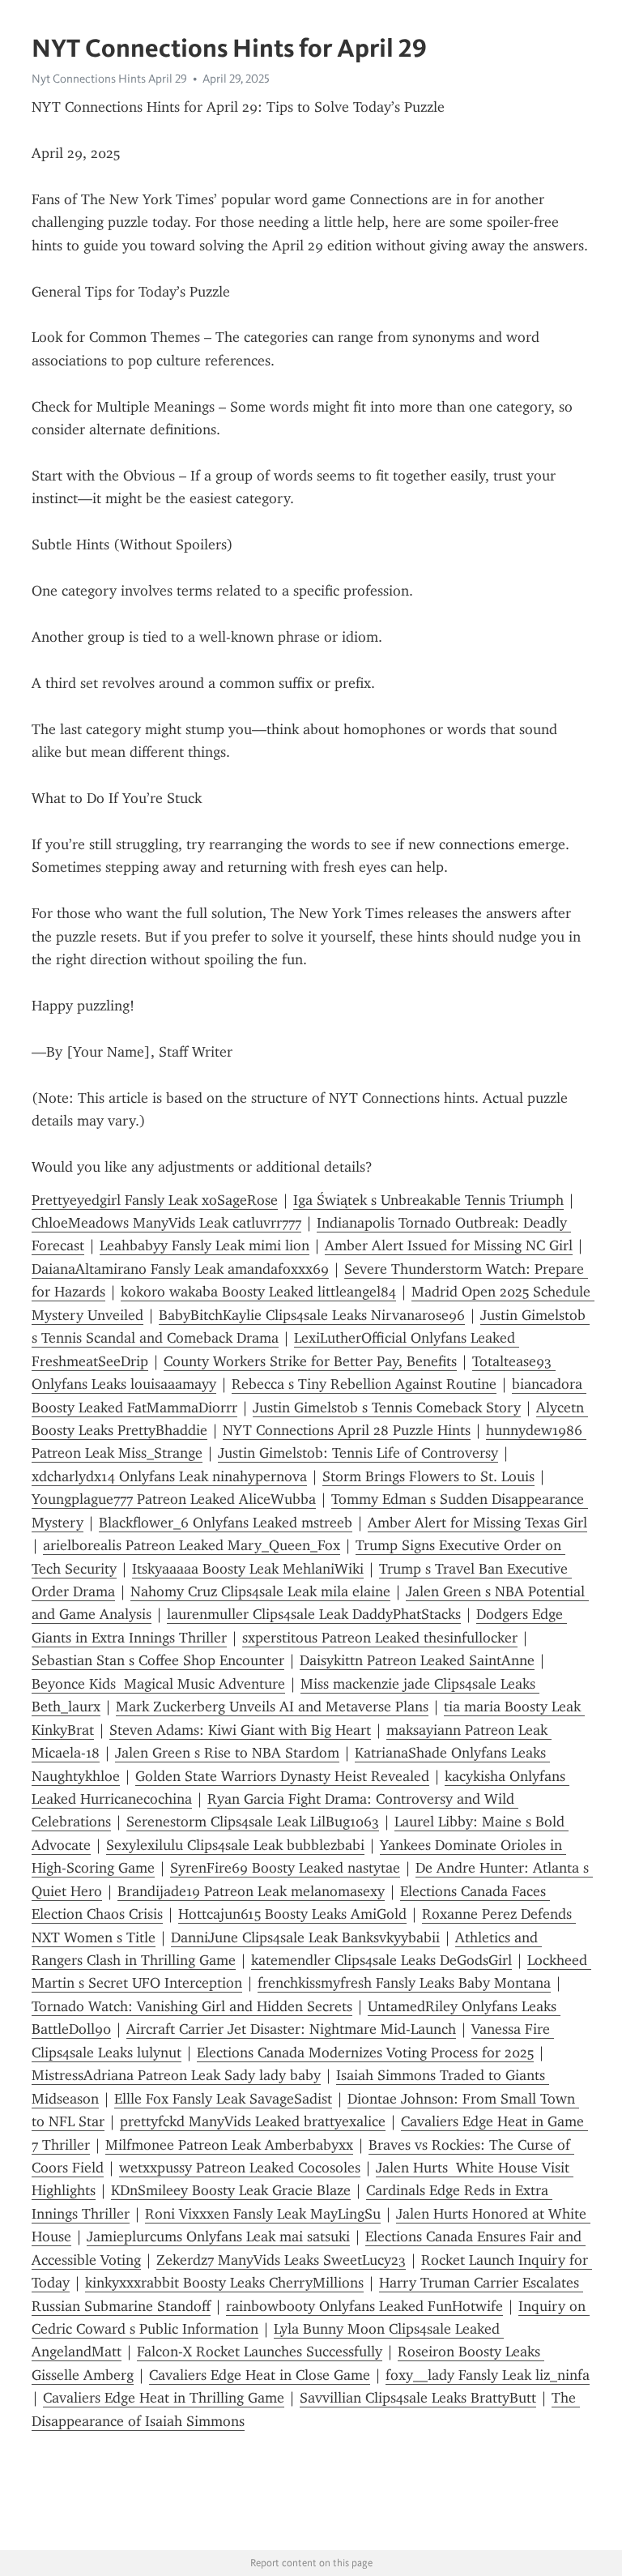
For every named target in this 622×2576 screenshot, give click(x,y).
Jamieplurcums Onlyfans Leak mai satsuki (218, 2236)
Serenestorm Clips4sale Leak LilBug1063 (253, 1822)
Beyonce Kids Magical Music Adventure (158, 1684)
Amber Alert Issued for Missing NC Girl (449, 1245)
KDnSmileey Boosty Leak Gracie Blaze (231, 2190)
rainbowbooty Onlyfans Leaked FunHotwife (364, 2306)
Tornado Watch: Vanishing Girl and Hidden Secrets (192, 2006)
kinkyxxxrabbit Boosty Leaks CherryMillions (224, 2283)
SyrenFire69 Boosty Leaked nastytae (285, 1868)
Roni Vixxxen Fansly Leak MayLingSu (263, 2214)
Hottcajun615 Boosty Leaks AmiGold (292, 1914)
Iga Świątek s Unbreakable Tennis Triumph (428, 1200)
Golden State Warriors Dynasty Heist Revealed (282, 1776)
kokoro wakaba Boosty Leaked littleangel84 (258, 1292)
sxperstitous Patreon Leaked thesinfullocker (380, 1638)
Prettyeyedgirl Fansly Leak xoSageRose (155, 1200)
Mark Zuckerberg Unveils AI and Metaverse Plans (272, 1707)
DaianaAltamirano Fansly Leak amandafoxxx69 (180, 1269)
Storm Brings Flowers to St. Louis (428, 1476)
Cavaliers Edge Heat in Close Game (260, 2375)
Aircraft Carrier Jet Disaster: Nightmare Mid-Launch (291, 2029)
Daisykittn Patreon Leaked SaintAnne (417, 1660)
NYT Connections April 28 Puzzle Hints (347, 1430)
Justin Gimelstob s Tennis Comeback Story (387, 1408)
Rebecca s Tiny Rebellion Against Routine (364, 1384)
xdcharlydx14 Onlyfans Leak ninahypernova (169, 1476)
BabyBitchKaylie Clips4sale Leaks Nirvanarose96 (312, 1315)
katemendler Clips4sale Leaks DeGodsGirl (381, 1960)
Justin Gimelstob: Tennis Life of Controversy (358, 1453)
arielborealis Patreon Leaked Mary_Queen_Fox (192, 1545)
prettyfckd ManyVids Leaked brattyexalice (253, 2121)
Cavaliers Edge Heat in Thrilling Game (164, 2398)
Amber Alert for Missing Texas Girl (477, 1523)
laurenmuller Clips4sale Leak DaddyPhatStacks (314, 1614)
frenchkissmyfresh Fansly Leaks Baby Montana (404, 1983)
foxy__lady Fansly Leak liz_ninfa (488, 2375)
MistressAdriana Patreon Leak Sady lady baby (176, 2075)
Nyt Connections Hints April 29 (109, 79)
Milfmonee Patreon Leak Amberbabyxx (229, 2145)
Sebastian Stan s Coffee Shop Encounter (158, 1660)
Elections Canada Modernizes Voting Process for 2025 (365, 2053)
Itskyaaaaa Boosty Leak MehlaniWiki (248, 1569)
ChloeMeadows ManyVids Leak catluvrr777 (166, 1223)
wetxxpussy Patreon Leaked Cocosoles (240, 2168)
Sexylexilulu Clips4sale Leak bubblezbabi (235, 1845)
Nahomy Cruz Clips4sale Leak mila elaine (260, 1591)
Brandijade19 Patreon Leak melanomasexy (251, 1891)
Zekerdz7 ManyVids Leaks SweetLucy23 (281, 2260)
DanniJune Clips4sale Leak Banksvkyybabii (305, 1937)
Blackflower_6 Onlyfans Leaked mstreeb (226, 1523)
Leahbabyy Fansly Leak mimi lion (204, 1245)
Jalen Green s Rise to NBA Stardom (227, 1753)
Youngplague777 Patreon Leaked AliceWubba (174, 1499)
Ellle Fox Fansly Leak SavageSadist (223, 2099)
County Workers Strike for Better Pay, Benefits (310, 1361)
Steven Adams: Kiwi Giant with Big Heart (240, 1730)
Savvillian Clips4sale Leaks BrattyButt (418, 2398)
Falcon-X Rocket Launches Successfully (260, 2352)
